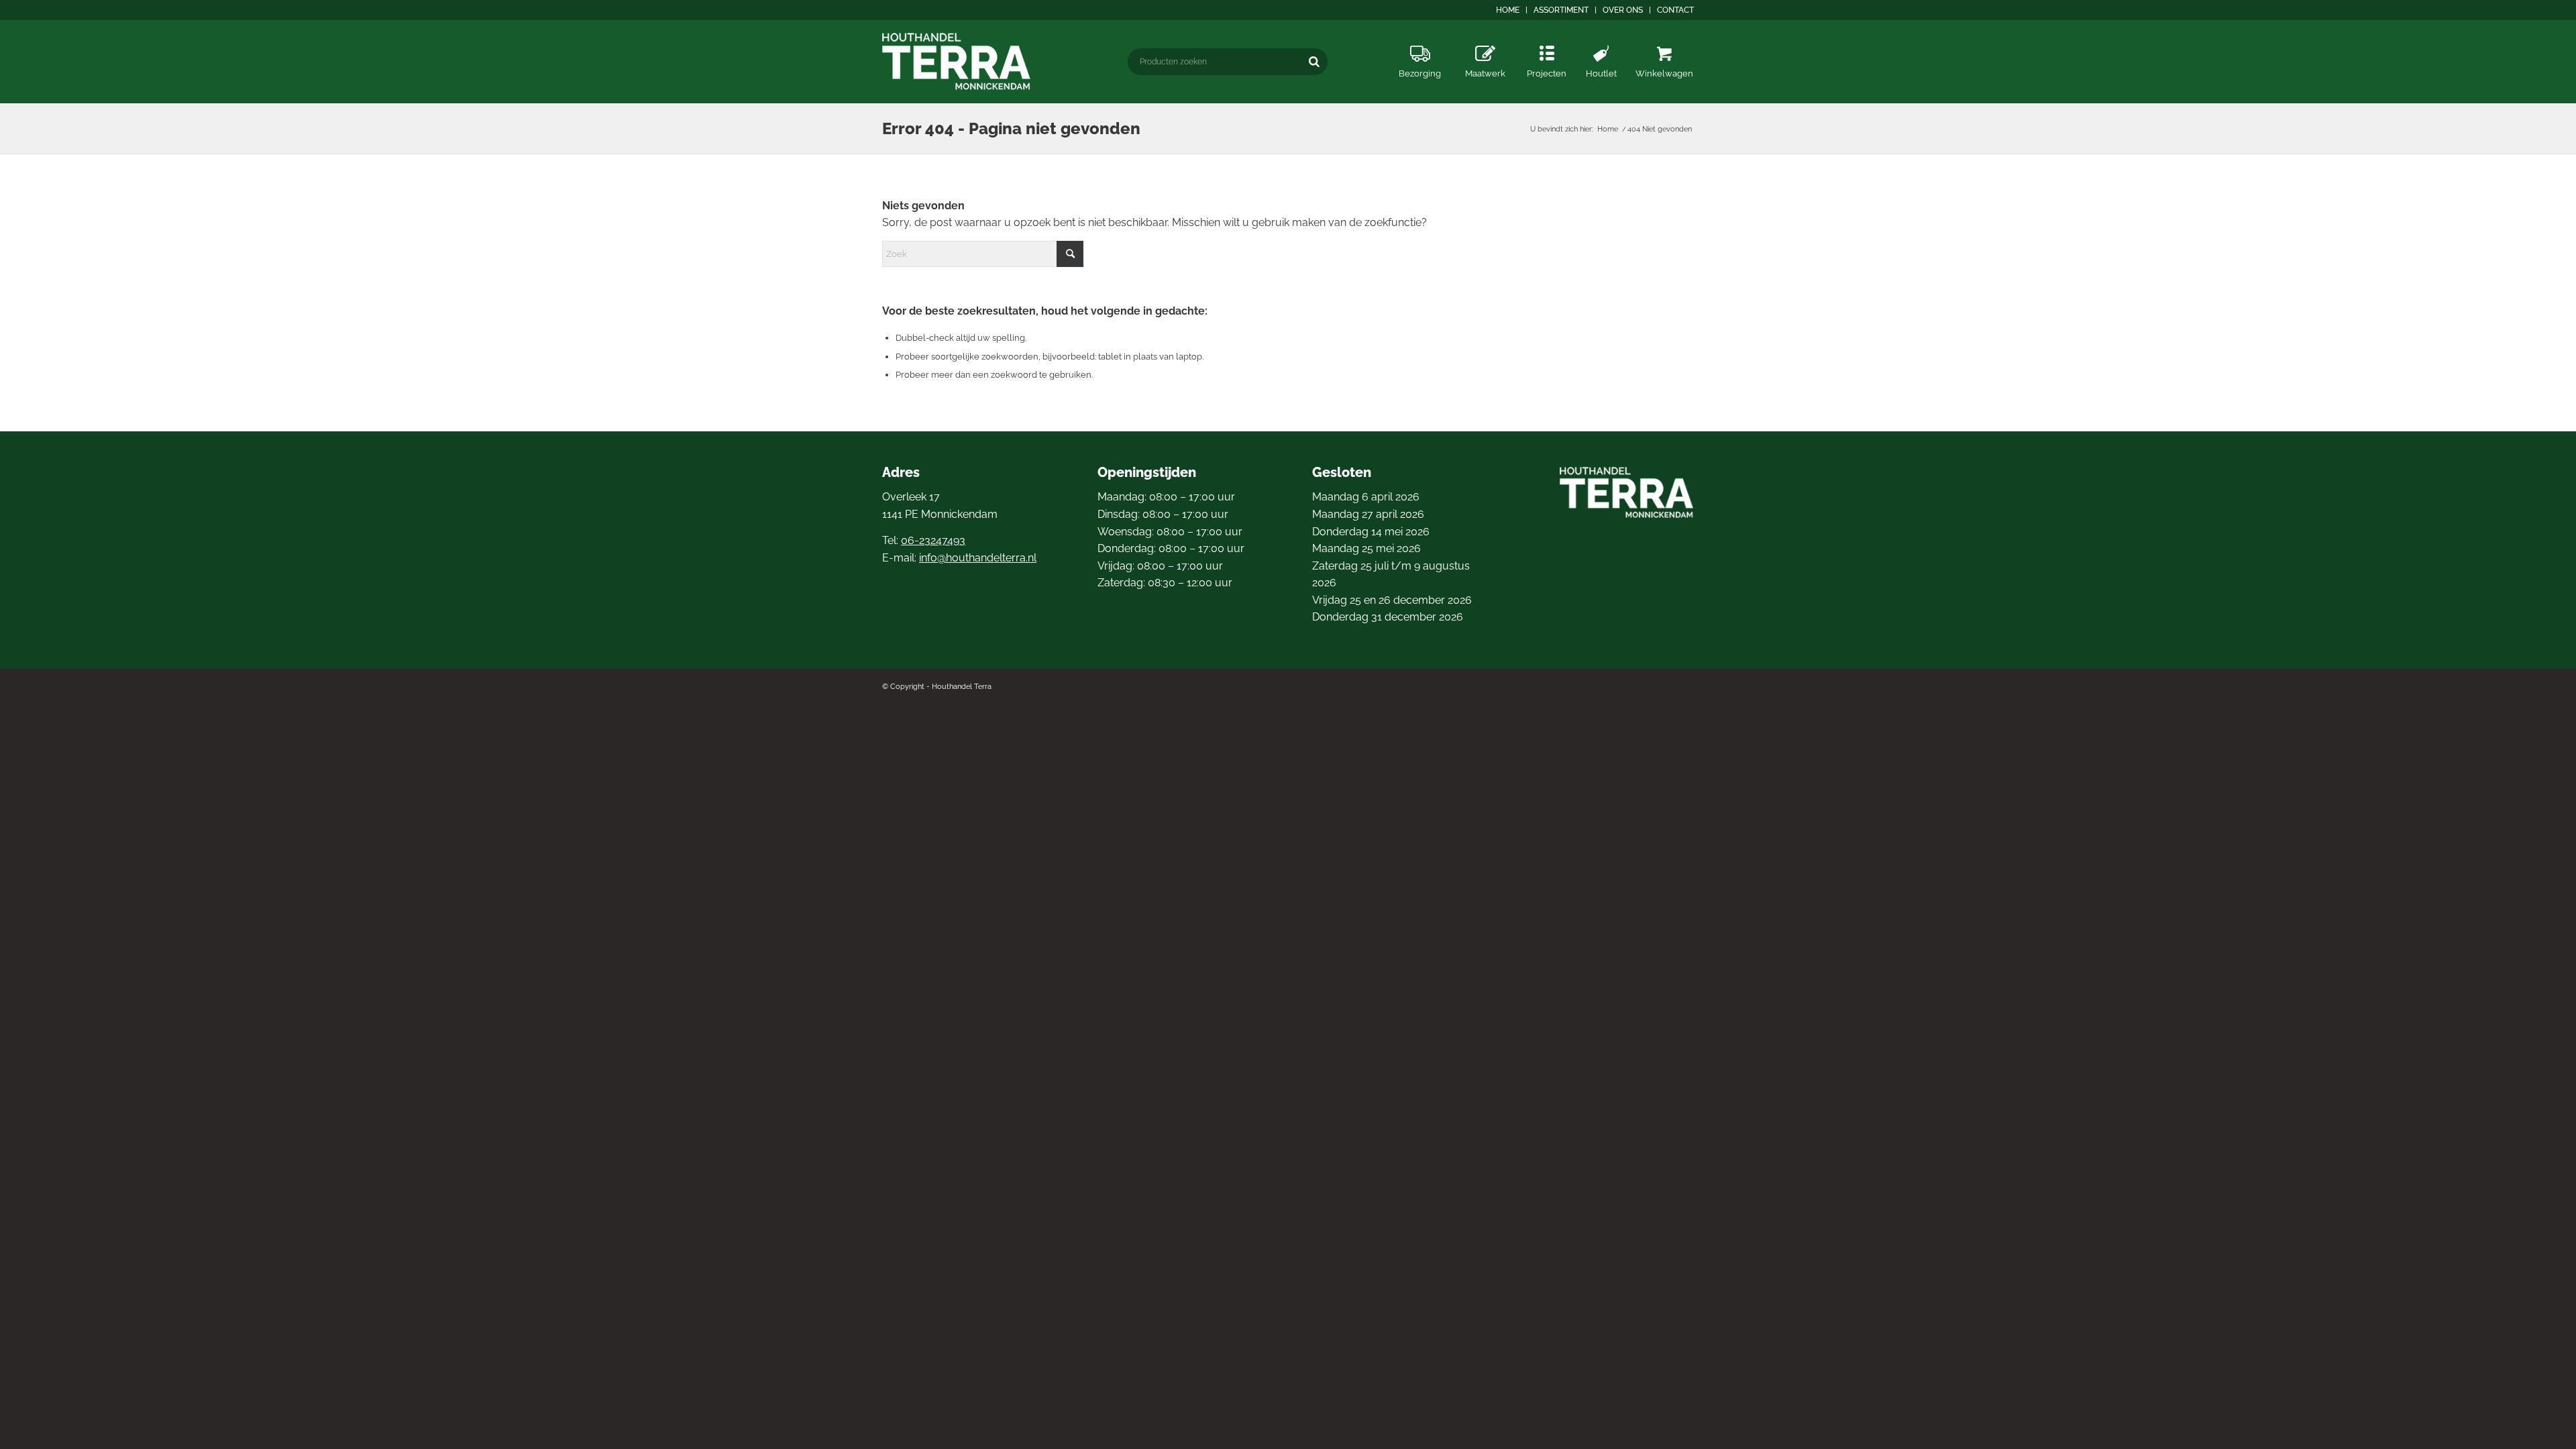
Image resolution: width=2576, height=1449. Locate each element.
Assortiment (1561, 10)
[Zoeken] (1314, 61)
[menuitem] (1508, 10)
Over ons (1623, 10)
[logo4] (957, 61)
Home (1508, 10)
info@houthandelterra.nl (978, 558)
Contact (1675, 10)
